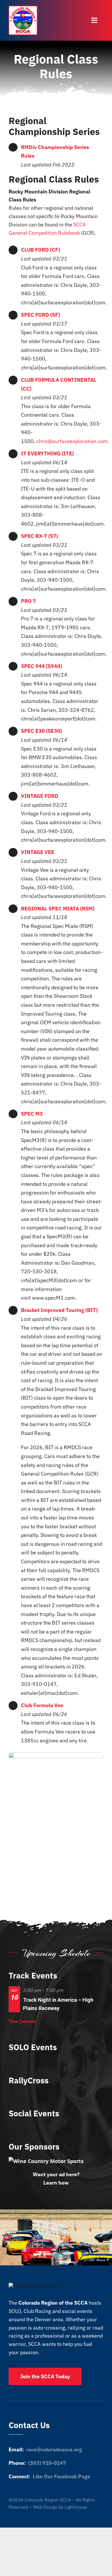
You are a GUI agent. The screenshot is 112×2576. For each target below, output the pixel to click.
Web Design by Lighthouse (60, 2507)
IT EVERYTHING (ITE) (47, 454)
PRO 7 (28, 601)
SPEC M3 (32, 1114)
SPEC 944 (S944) (41, 666)
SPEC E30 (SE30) (41, 731)
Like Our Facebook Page (61, 2476)
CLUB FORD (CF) (40, 250)
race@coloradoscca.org (54, 2449)
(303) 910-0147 (47, 2463)
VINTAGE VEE (38, 852)
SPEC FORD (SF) (40, 315)
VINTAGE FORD (40, 796)
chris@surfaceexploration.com (72, 441)
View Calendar (23, 2021)
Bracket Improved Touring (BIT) (59, 1310)
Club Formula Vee (42, 1705)
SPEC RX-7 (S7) (39, 536)
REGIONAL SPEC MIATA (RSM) (58, 909)
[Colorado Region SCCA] (23, 8)
